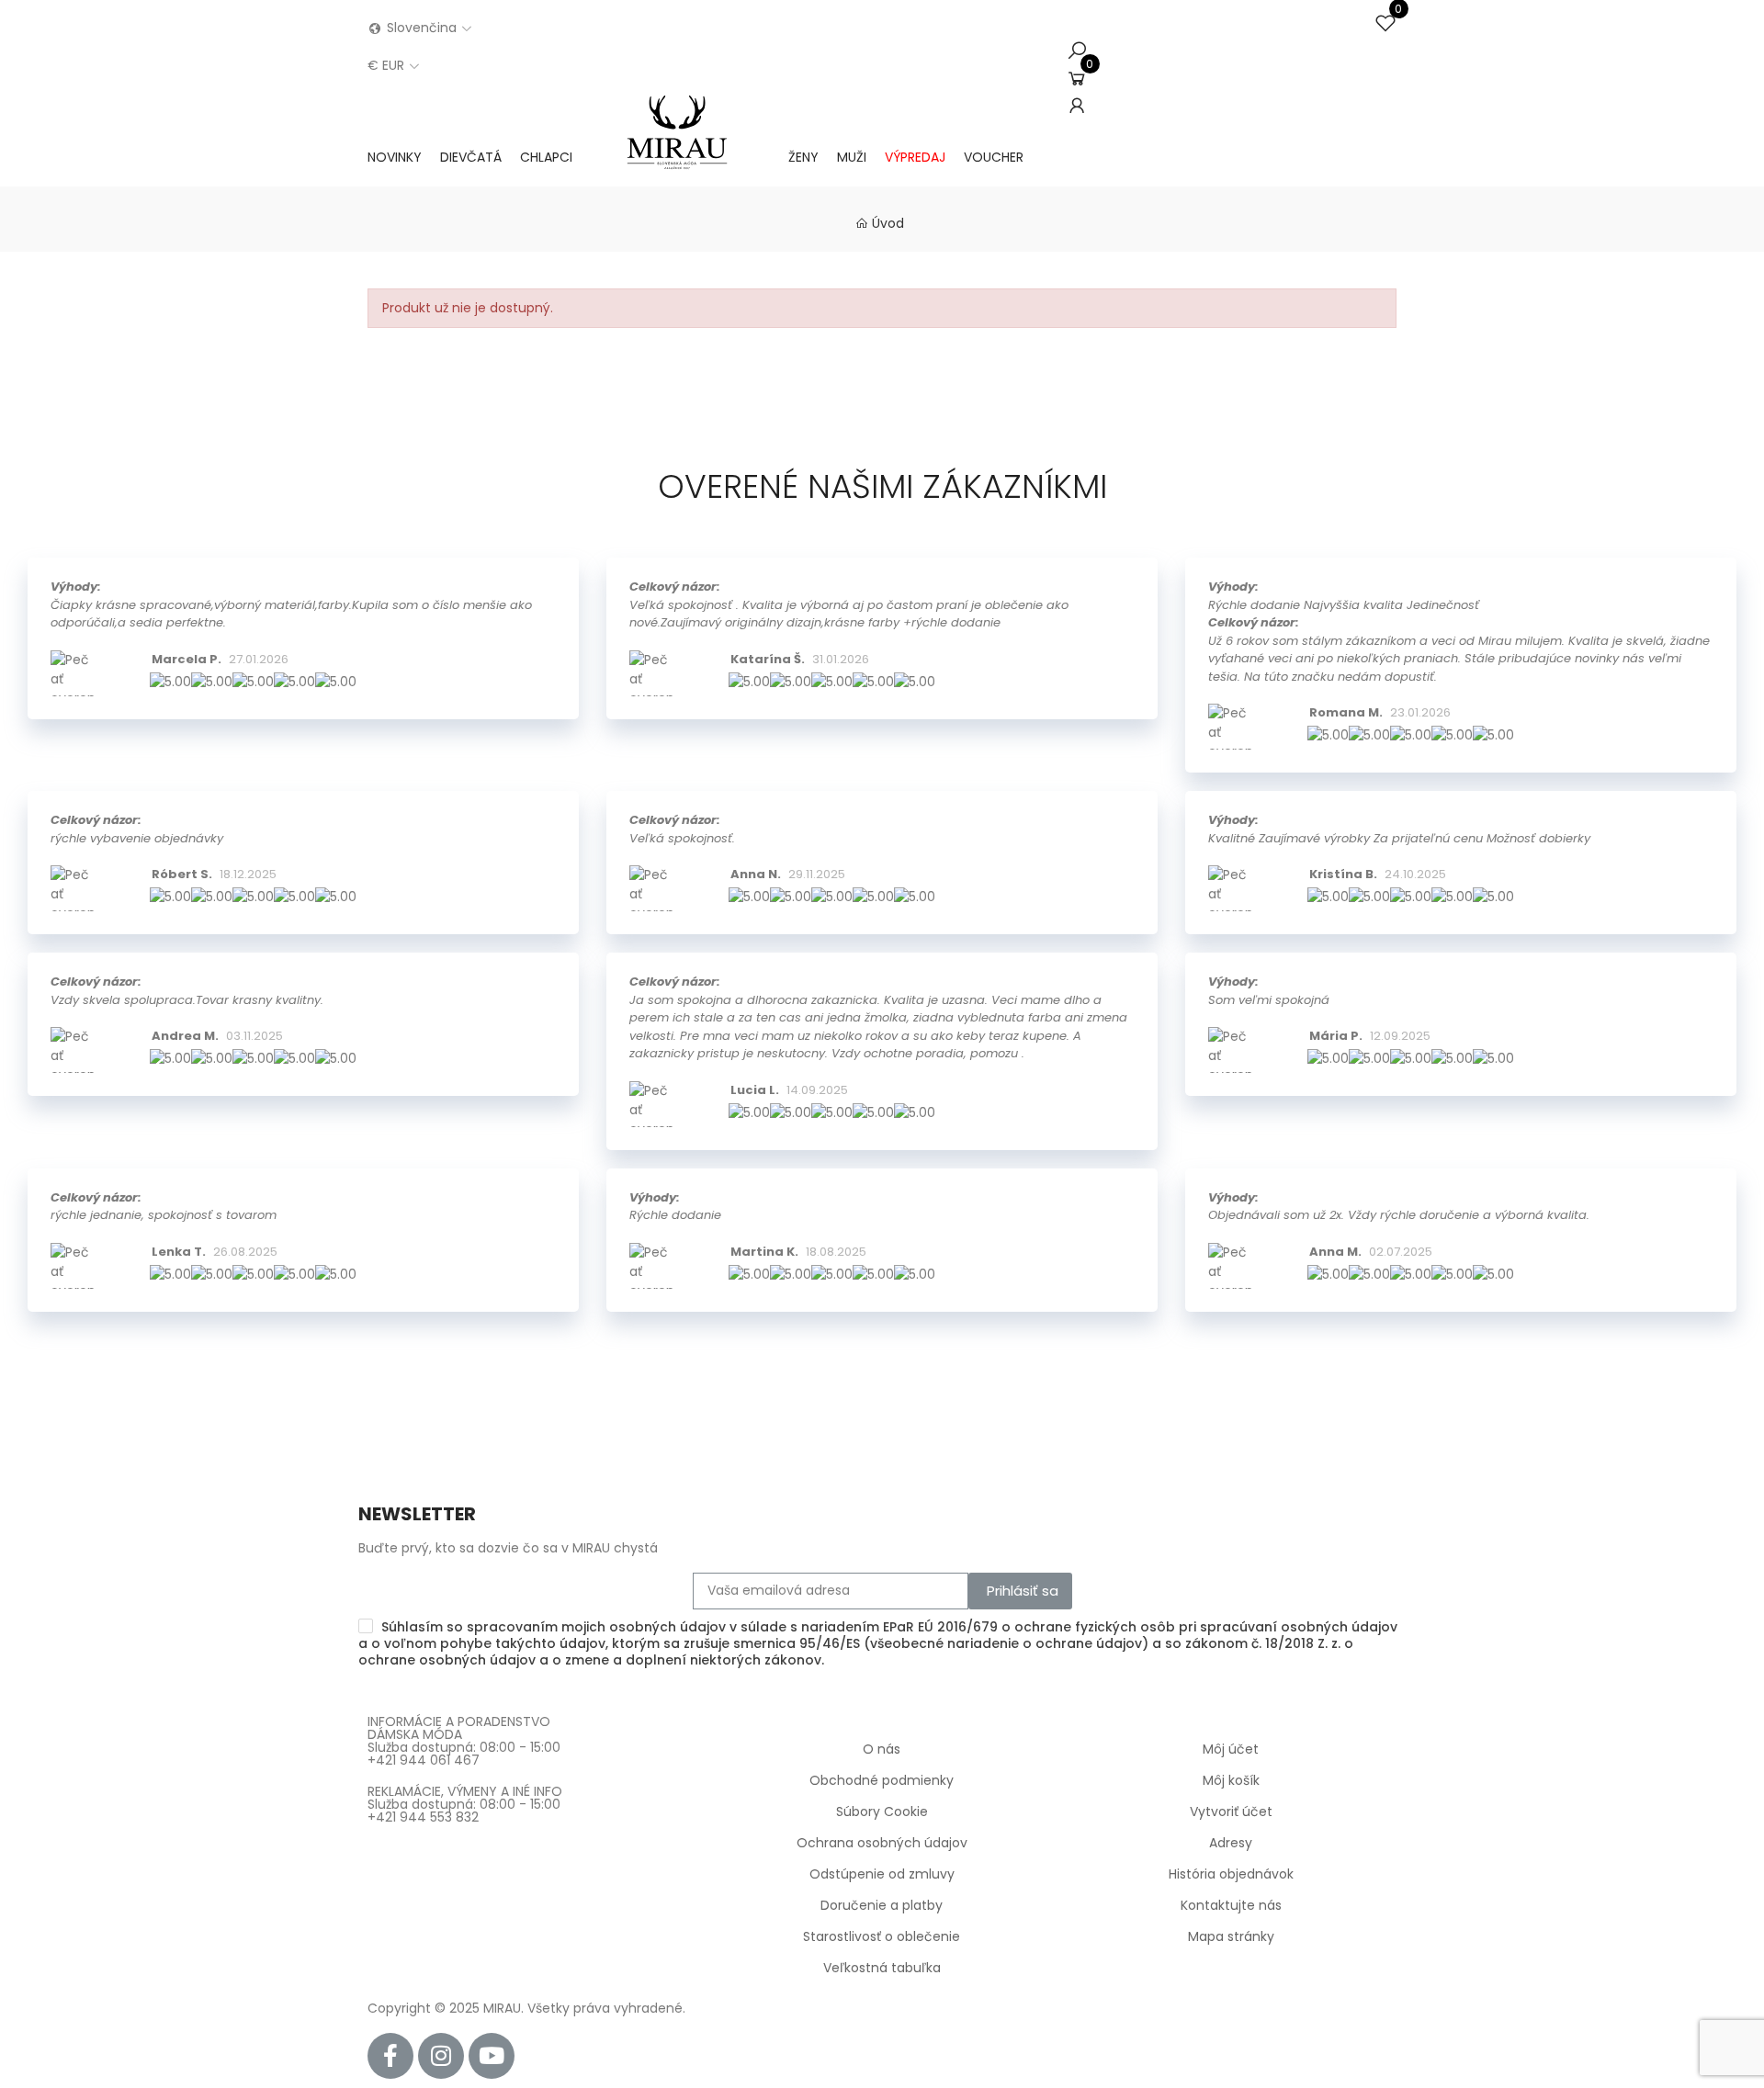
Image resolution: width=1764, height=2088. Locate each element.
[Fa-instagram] (441, 2056)
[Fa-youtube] (492, 2056)
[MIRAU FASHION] (680, 158)
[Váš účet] (1077, 106)
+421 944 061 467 (424, 1760)
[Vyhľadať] (1077, 51)
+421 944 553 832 (423, 1817)
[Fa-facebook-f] (390, 2056)
